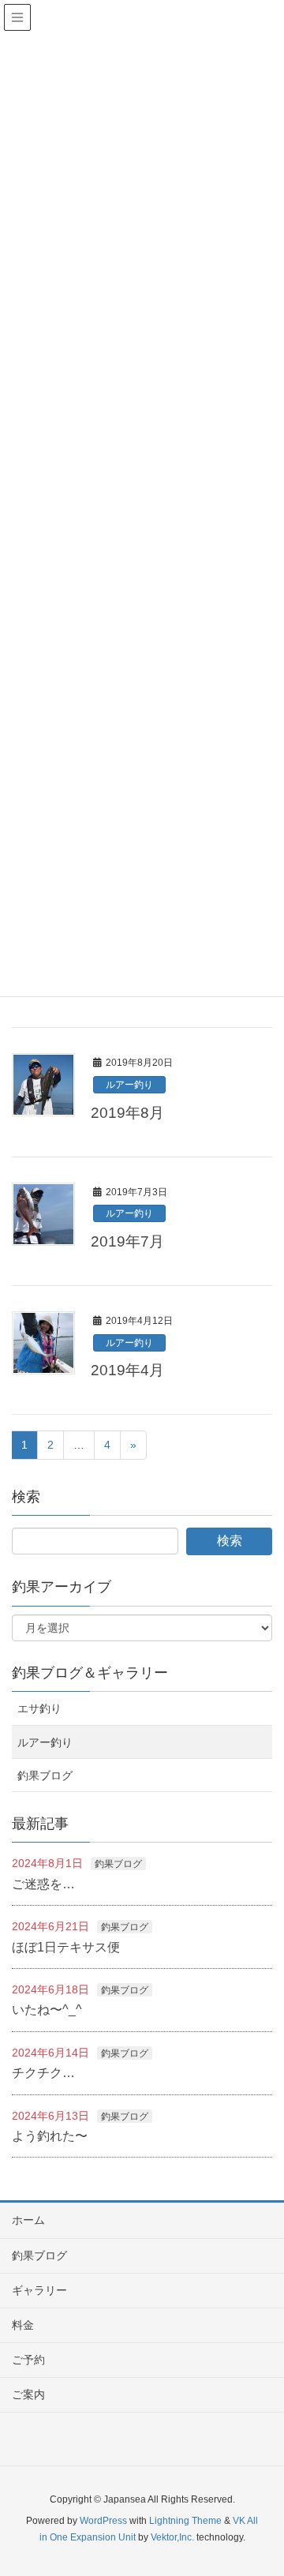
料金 (23, 2325)
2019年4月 (127, 1370)
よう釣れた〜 (50, 2136)
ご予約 (28, 2360)
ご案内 (28, 2394)
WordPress (103, 2521)
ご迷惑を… (43, 1884)
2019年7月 (127, 1241)
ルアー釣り (129, 1085)
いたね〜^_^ (47, 2010)
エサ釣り (39, 1708)
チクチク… (43, 2073)
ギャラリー (39, 2290)
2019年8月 (127, 1113)
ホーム (28, 2220)
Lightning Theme (185, 2521)
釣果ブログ (45, 1775)
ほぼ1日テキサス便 (66, 1947)
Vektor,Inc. (172, 2537)
